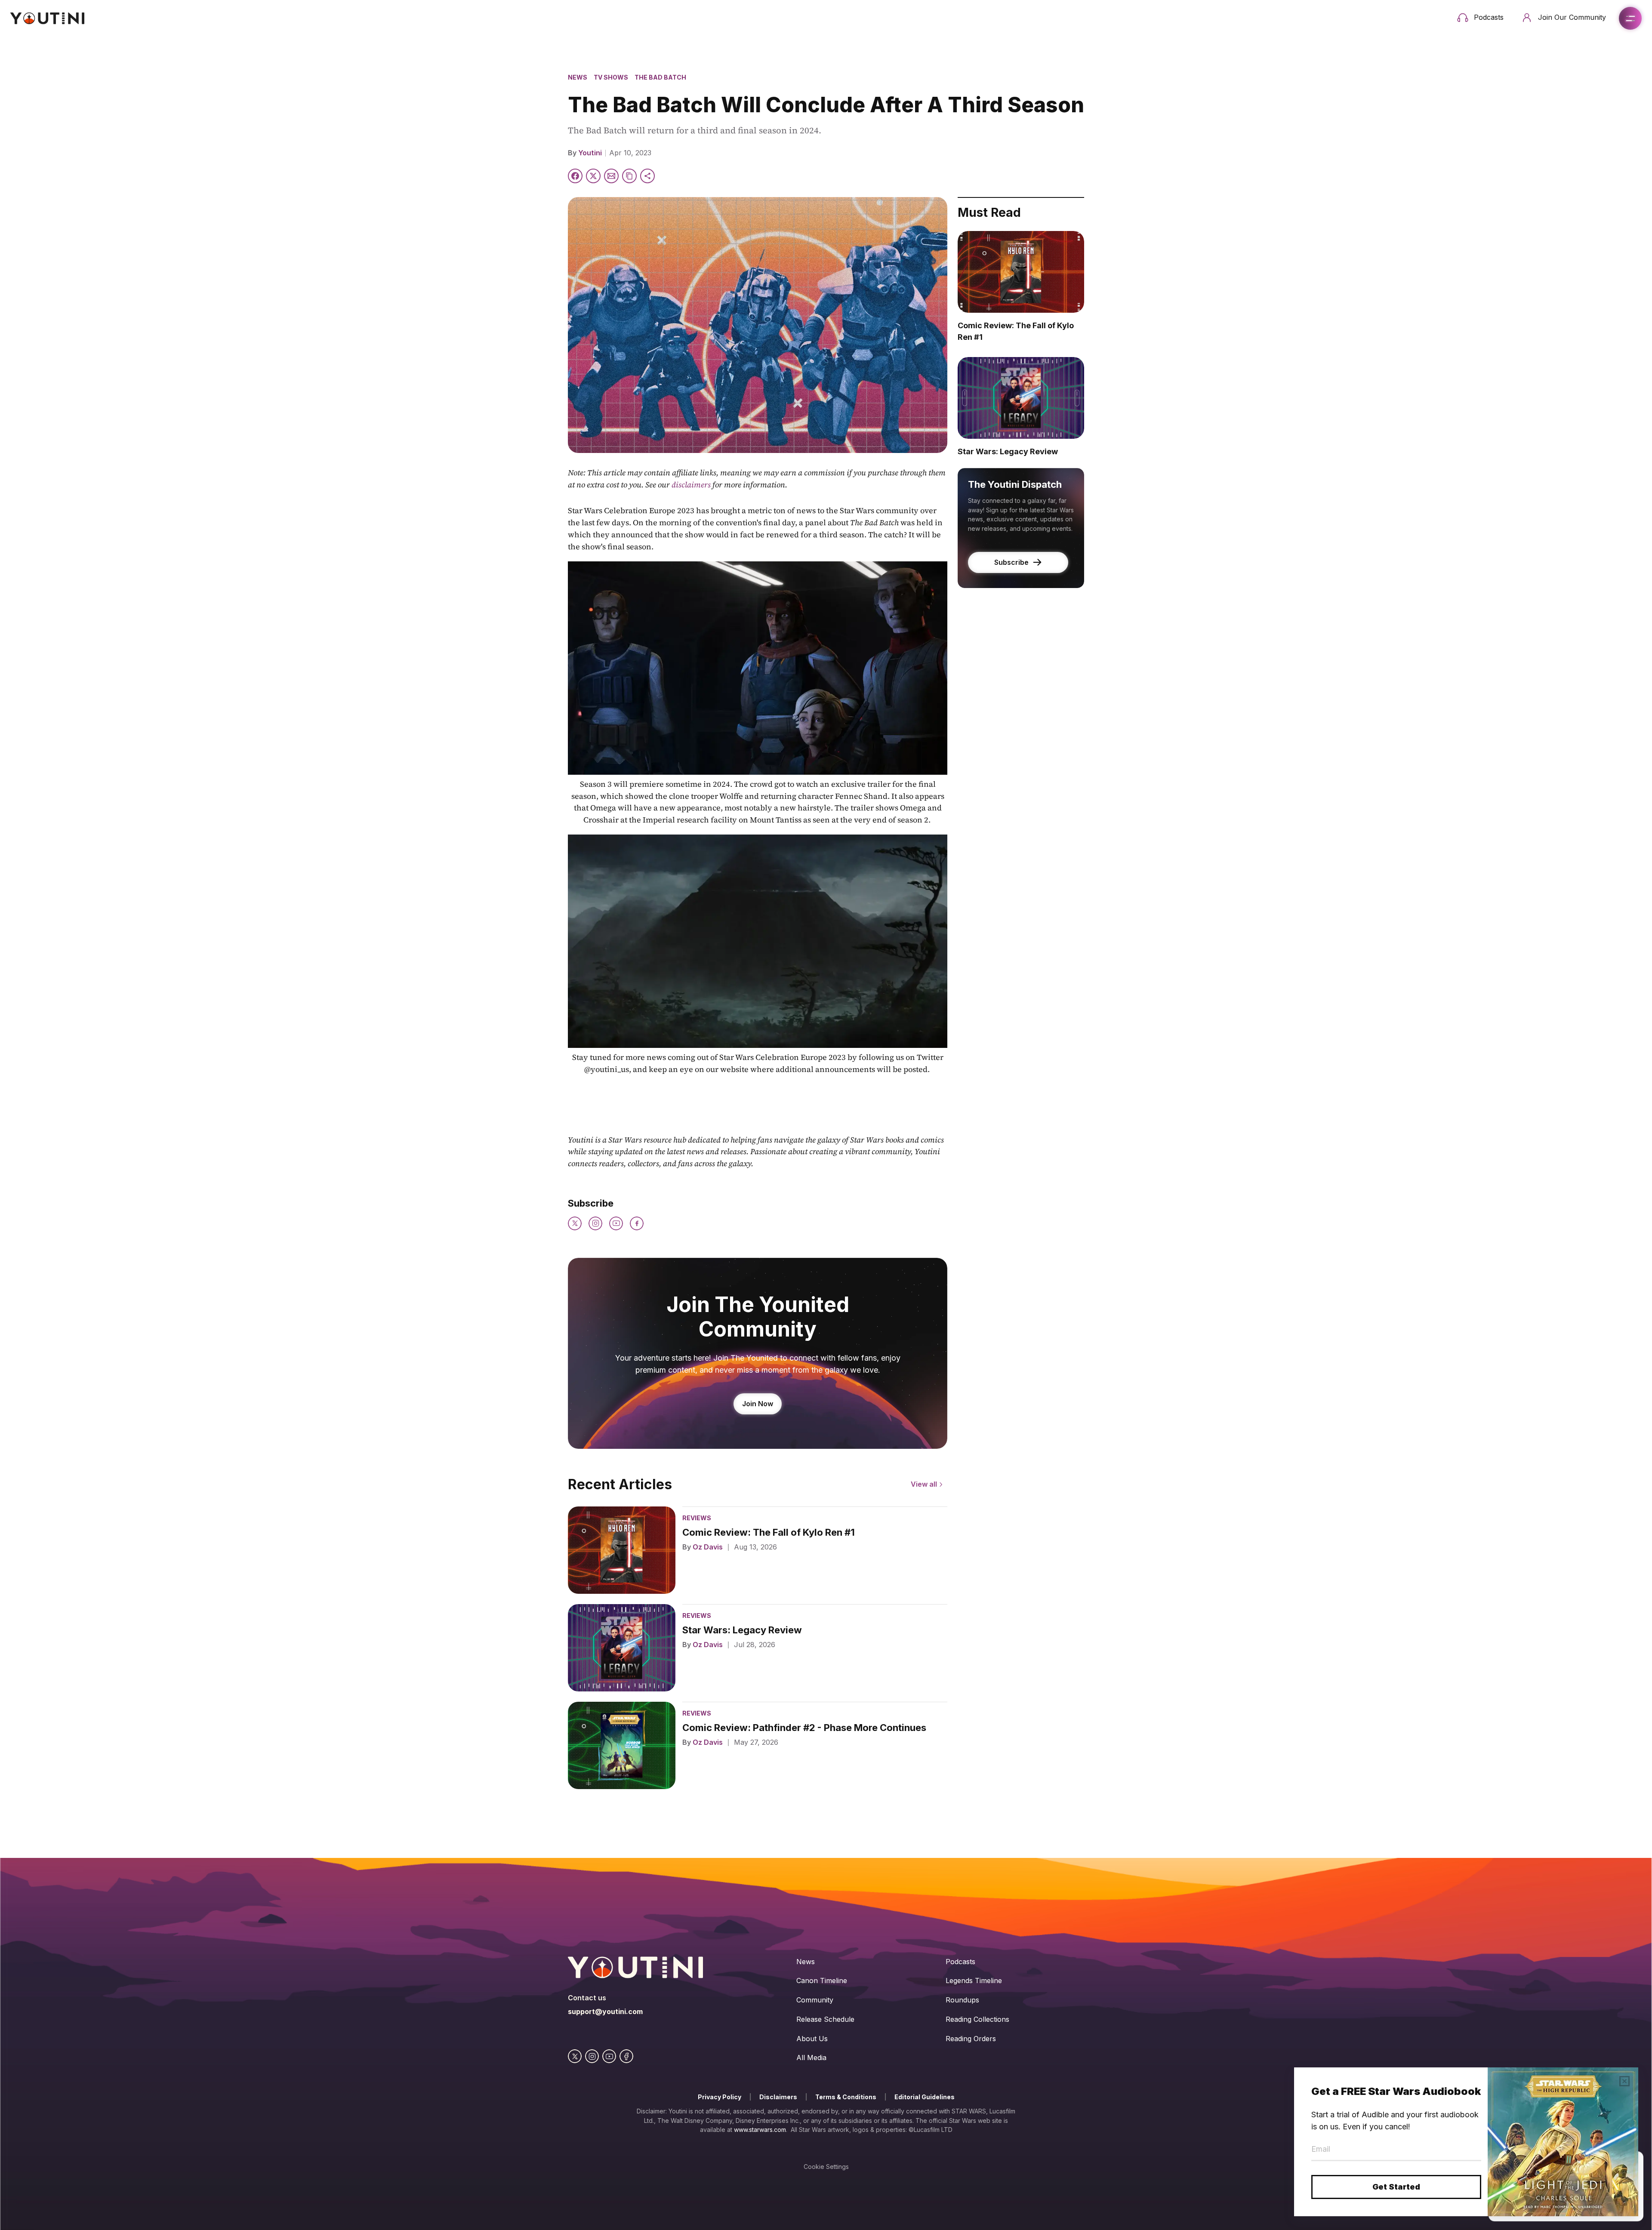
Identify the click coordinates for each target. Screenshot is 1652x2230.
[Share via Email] (611, 176)
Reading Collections (977, 2019)
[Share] (647, 176)
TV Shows (611, 77)
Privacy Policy (720, 2097)
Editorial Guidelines (925, 2097)
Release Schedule (825, 2019)
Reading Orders (971, 2039)
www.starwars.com (760, 2130)
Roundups (962, 2000)
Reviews (697, 1518)
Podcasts (960, 1962)
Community (815, 2000)
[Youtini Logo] (47, 18)
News (578, 77)
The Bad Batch (660, 77)
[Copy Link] (629, 176)
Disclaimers (778, 2097)
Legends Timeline (974, 1981)
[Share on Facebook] (575, 176)
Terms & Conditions (846, 2097)
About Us (812, 2039)
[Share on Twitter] (593, 176)
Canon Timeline (822, 1981)
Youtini (590, 153)
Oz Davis (708, 1547)
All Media (811, 2058)
